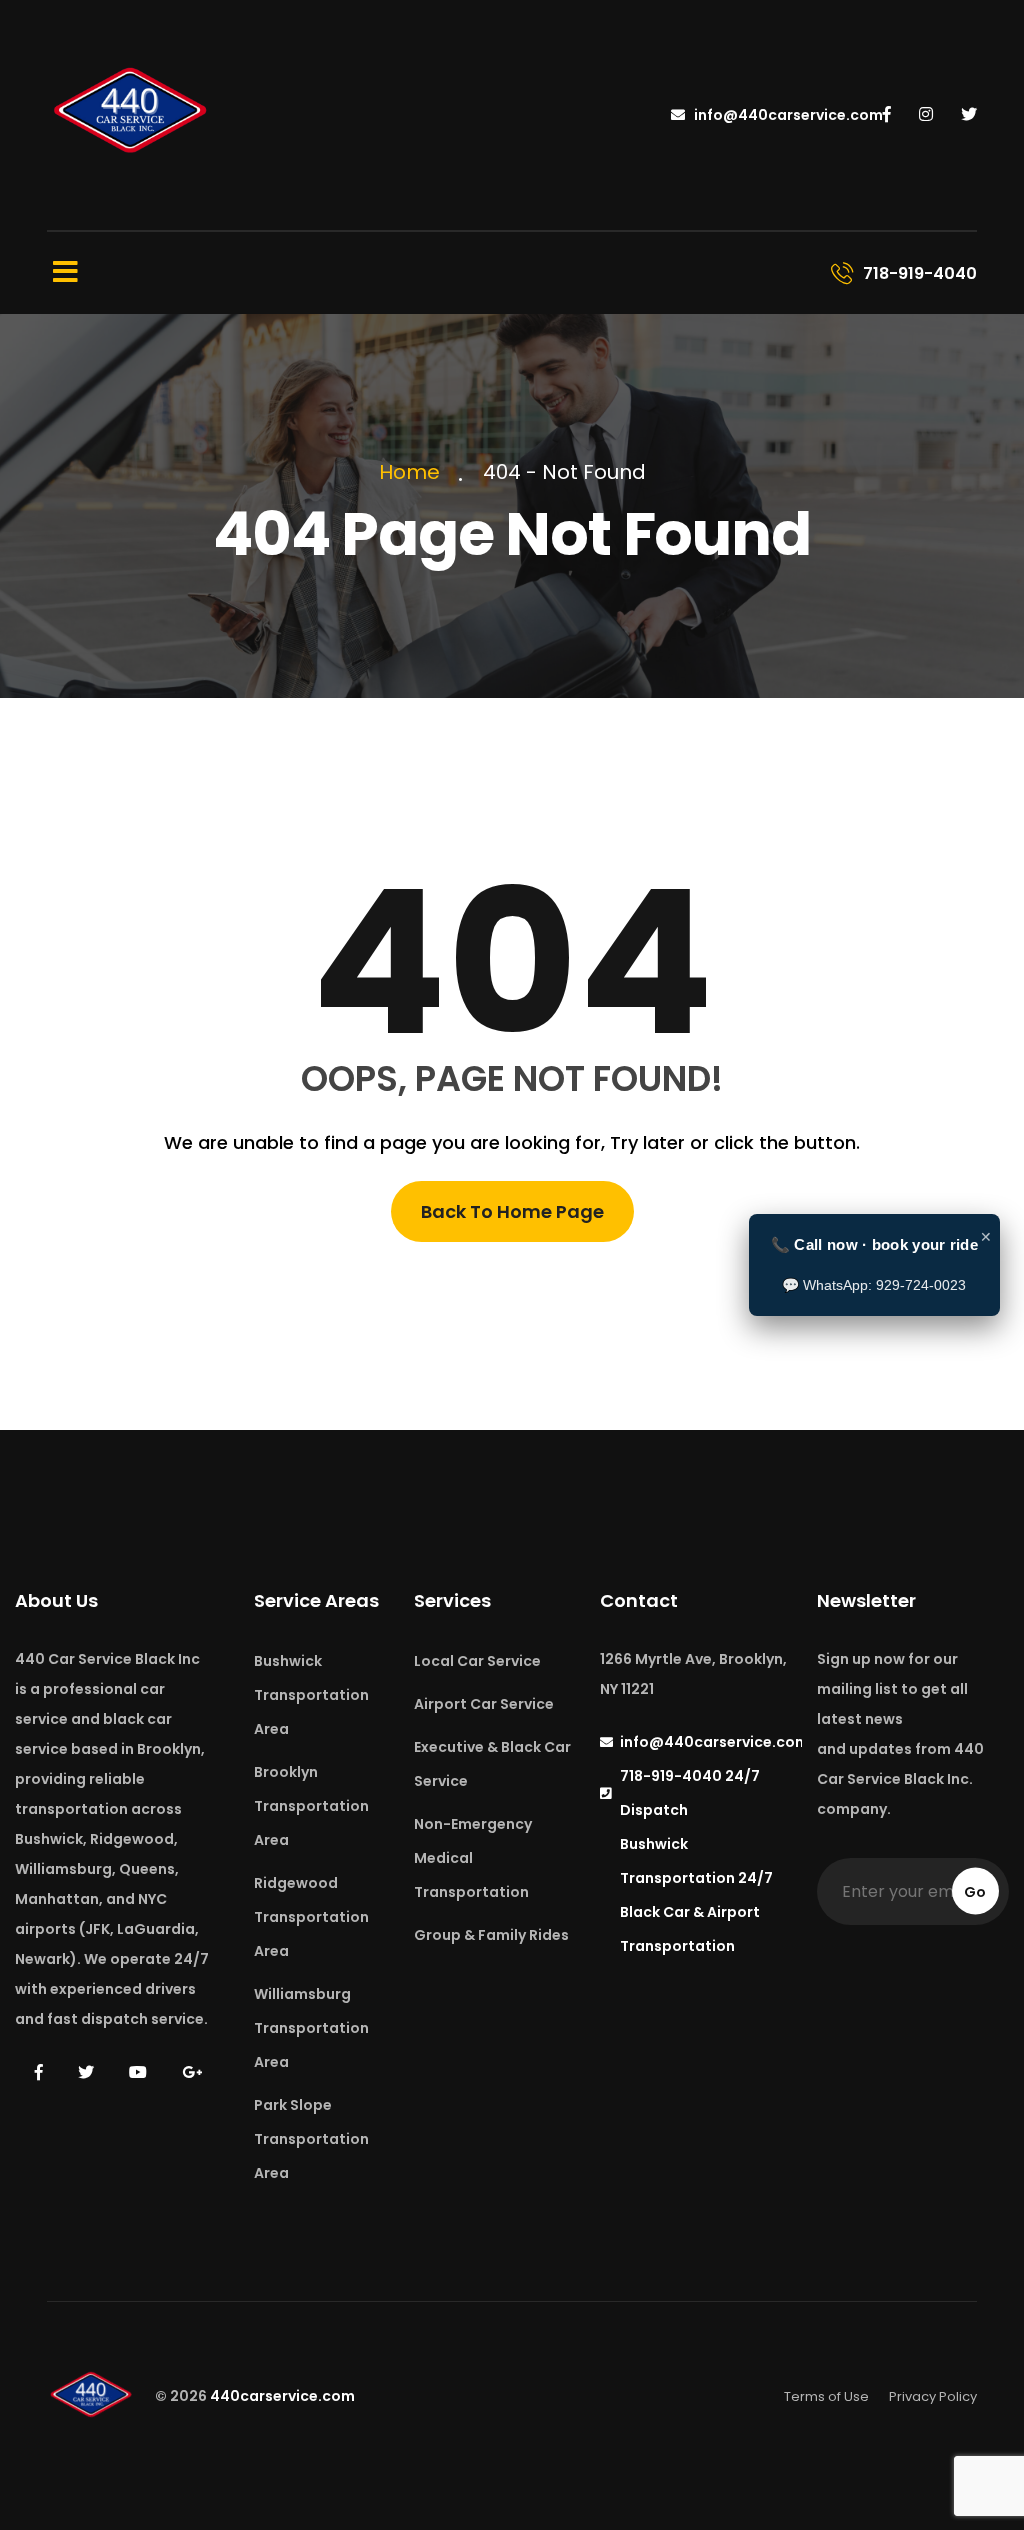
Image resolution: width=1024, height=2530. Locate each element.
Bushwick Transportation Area (311, 1695)
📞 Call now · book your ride (874, 1244)
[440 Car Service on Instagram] (926, 115)
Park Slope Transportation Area (311, 2139)
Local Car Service (477, 1661)
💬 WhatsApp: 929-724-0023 (874, 1285)
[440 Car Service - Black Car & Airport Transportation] (132, 113)
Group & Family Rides (491, 1935)
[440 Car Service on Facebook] (887, 115)
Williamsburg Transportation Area (311, 2028)
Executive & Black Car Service (492, 1764)
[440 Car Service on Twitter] (969, 115)
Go (975, 1892)
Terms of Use (826, 2396)
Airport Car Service (484, 1704)
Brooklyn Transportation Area (311, 1806)
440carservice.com (282, 2396)
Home (414, 472)
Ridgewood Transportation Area (311, 1917)
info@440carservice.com (787, 115)
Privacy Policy (933, 2396)
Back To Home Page (512, 1211)
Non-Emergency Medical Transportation (473, 1858)
